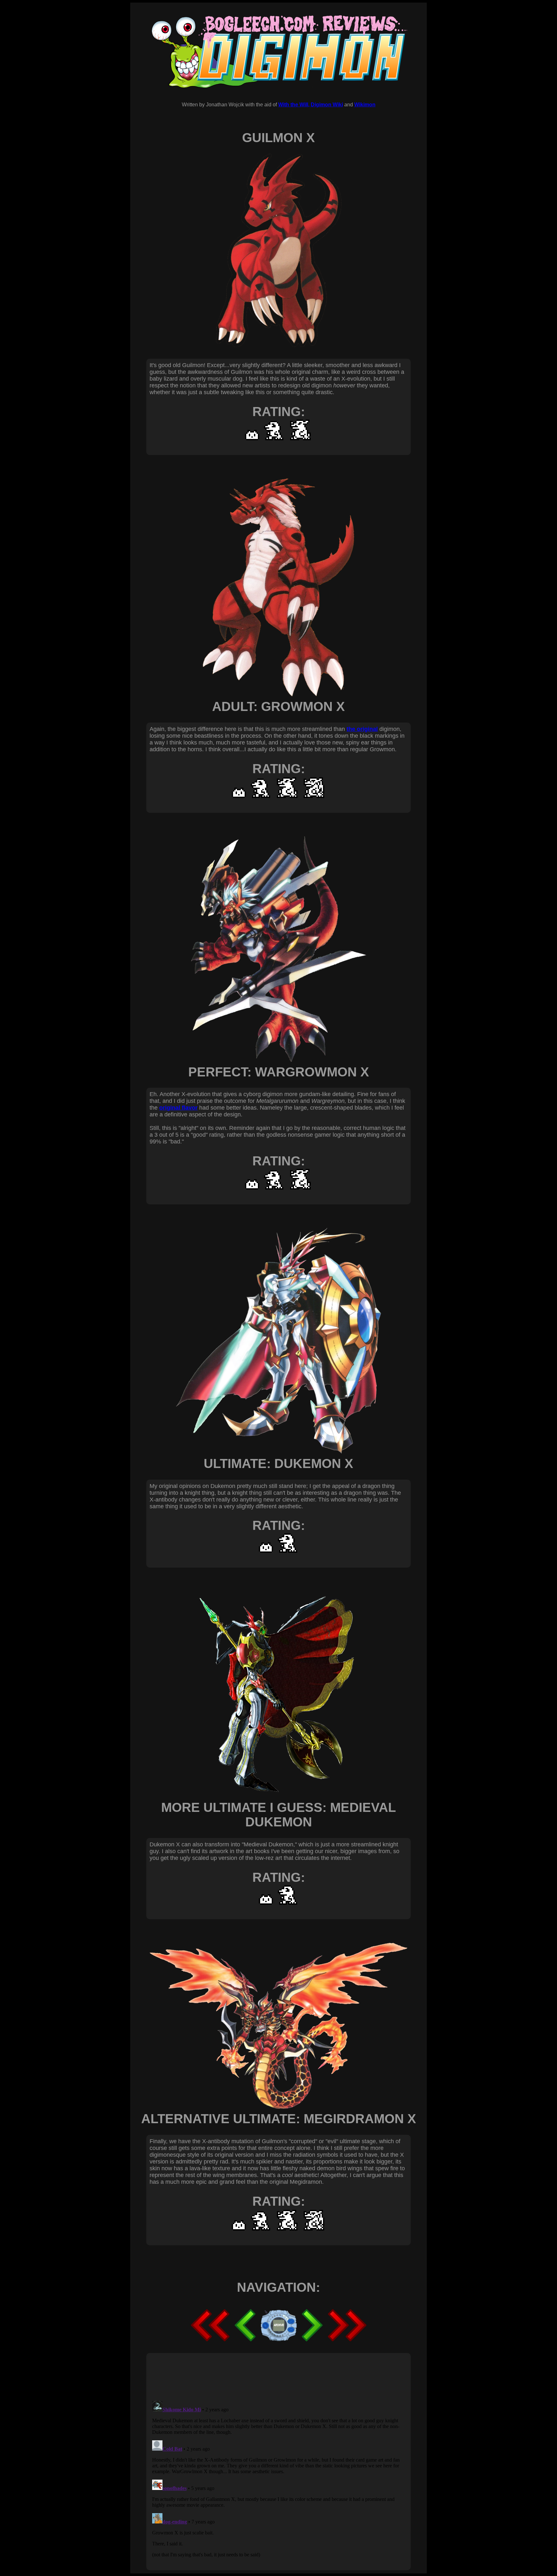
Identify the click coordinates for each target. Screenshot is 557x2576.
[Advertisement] (267, 2377)
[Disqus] (278, 2479)
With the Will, (294, 105)
